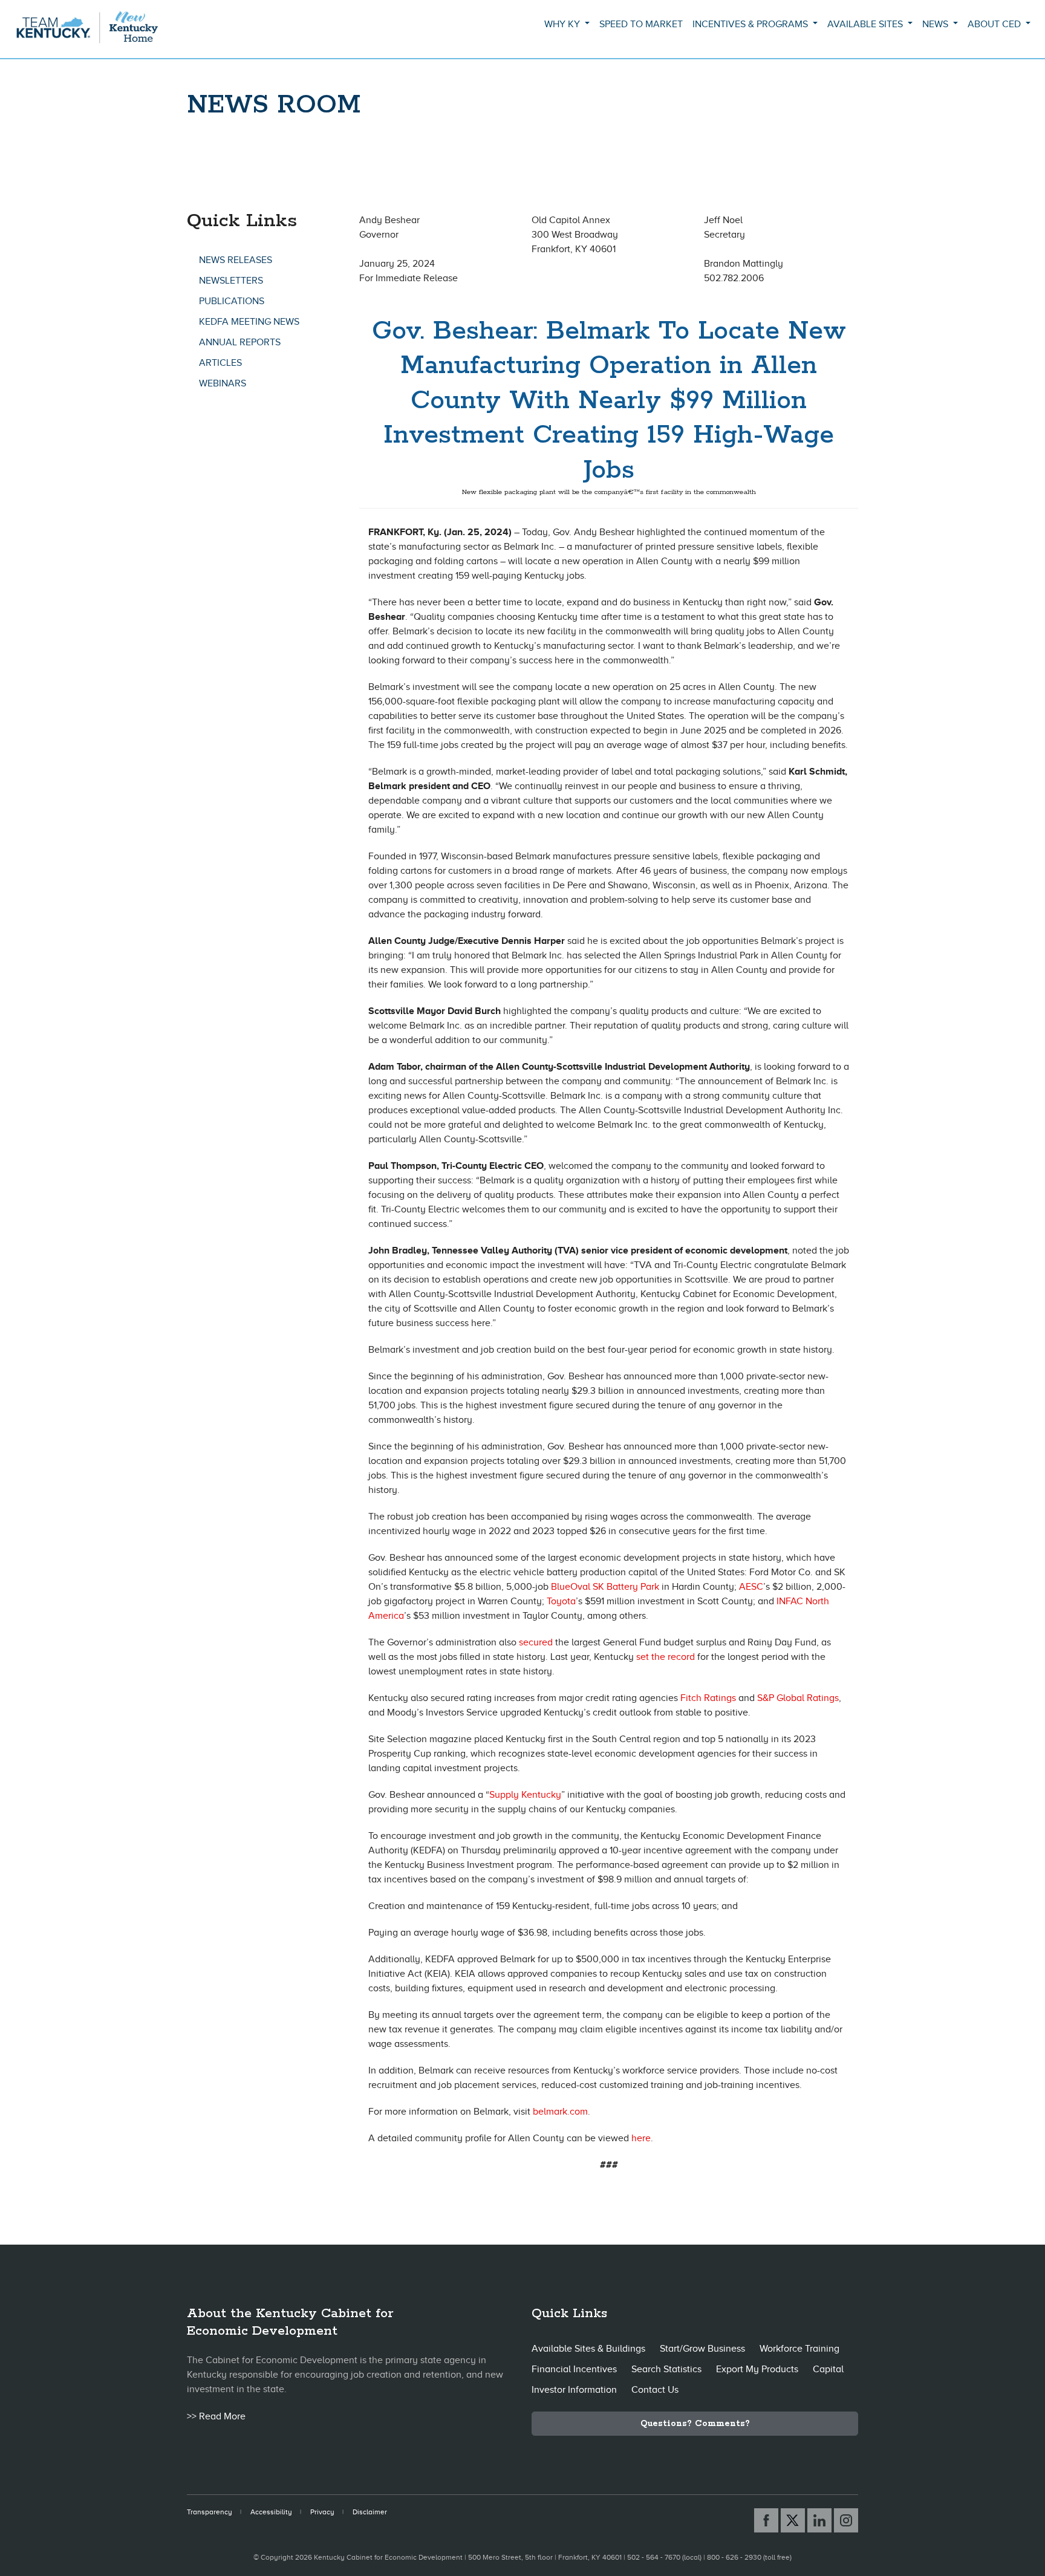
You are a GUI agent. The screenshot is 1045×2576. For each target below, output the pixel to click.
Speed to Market (641, 24)
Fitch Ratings (708, 1698)
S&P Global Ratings (798, 1698)
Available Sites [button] (866, 24)
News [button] (936, 24)
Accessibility (271, 2512)
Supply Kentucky (525, 1795)
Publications (232, 301)
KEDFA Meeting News (249, 322)
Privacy (322, 2512)
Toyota (561, 1601)
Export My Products (757, 2369)
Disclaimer (370, 2512)
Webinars (223, 383)
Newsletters (231, 281)
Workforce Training (799, 2349)
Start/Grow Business (702, 2349)
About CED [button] (995, 24)
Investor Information (574, 2390)
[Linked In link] (819, 2520)
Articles (220, 363)
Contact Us (655, 2390)
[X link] (793, 2520)
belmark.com (560, 2112)
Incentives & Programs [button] (751, 24)
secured (536, 1642)
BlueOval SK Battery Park (605, 1587)
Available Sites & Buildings (588, 2349)
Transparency (210, 2512)
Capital (828, 2369)
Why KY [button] (563, 24)
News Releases (236, 260)
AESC (751, 1587)
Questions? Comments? (695, 2424)
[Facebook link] (766, 2520)
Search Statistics (666, 2369)
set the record (666, 1657)
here (641, 2138)
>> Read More (216, 2416)
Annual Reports (240, 342)
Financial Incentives (574, 2369)
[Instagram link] (846, 2520)
